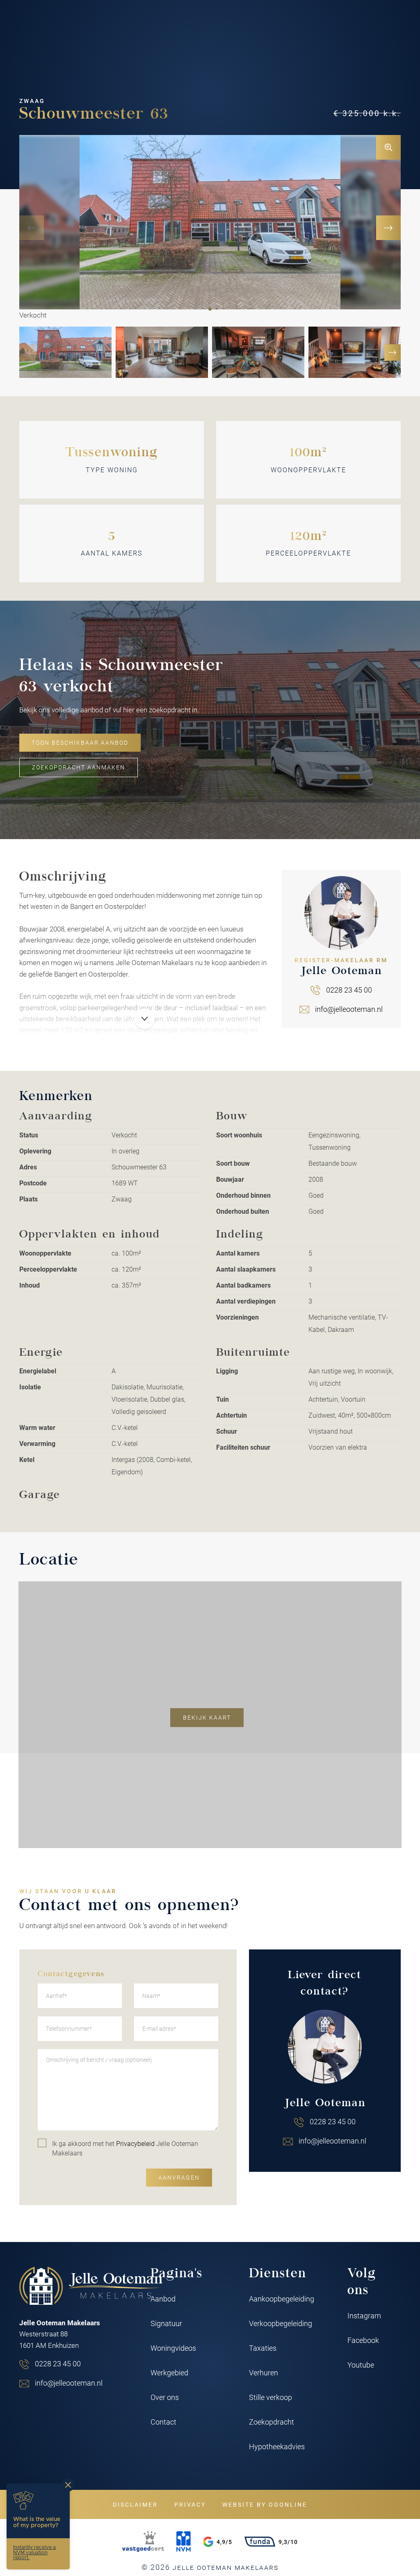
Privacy (190, 2504)
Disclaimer (135, 2504)
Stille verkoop (270, 2397)
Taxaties (263, 2348)
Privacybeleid (135, 2143)
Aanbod (163, 2299)
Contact (163, 2422)
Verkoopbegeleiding (281, 2323)
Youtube (361, 2365)
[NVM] (184, 2542)
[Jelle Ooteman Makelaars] (91, 2286)
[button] (210, 309)
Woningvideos (173, 2348)
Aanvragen (179, 2178)
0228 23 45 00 (349, 990)
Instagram (364, 2315)
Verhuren (264, 2372)
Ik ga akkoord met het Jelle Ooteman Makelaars (125, 2148)
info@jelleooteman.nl (349, 1009)
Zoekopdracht (272, 2422)
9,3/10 (288, 2542)
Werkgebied (169, 2372)
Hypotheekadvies (277, 2446)
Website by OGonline (265, 2504)
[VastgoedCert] (143, 2542)
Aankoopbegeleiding (282, 2299)
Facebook (363, 2340)
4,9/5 (224, 2542)
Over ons (165, 2397)
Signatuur (166, 2323)
